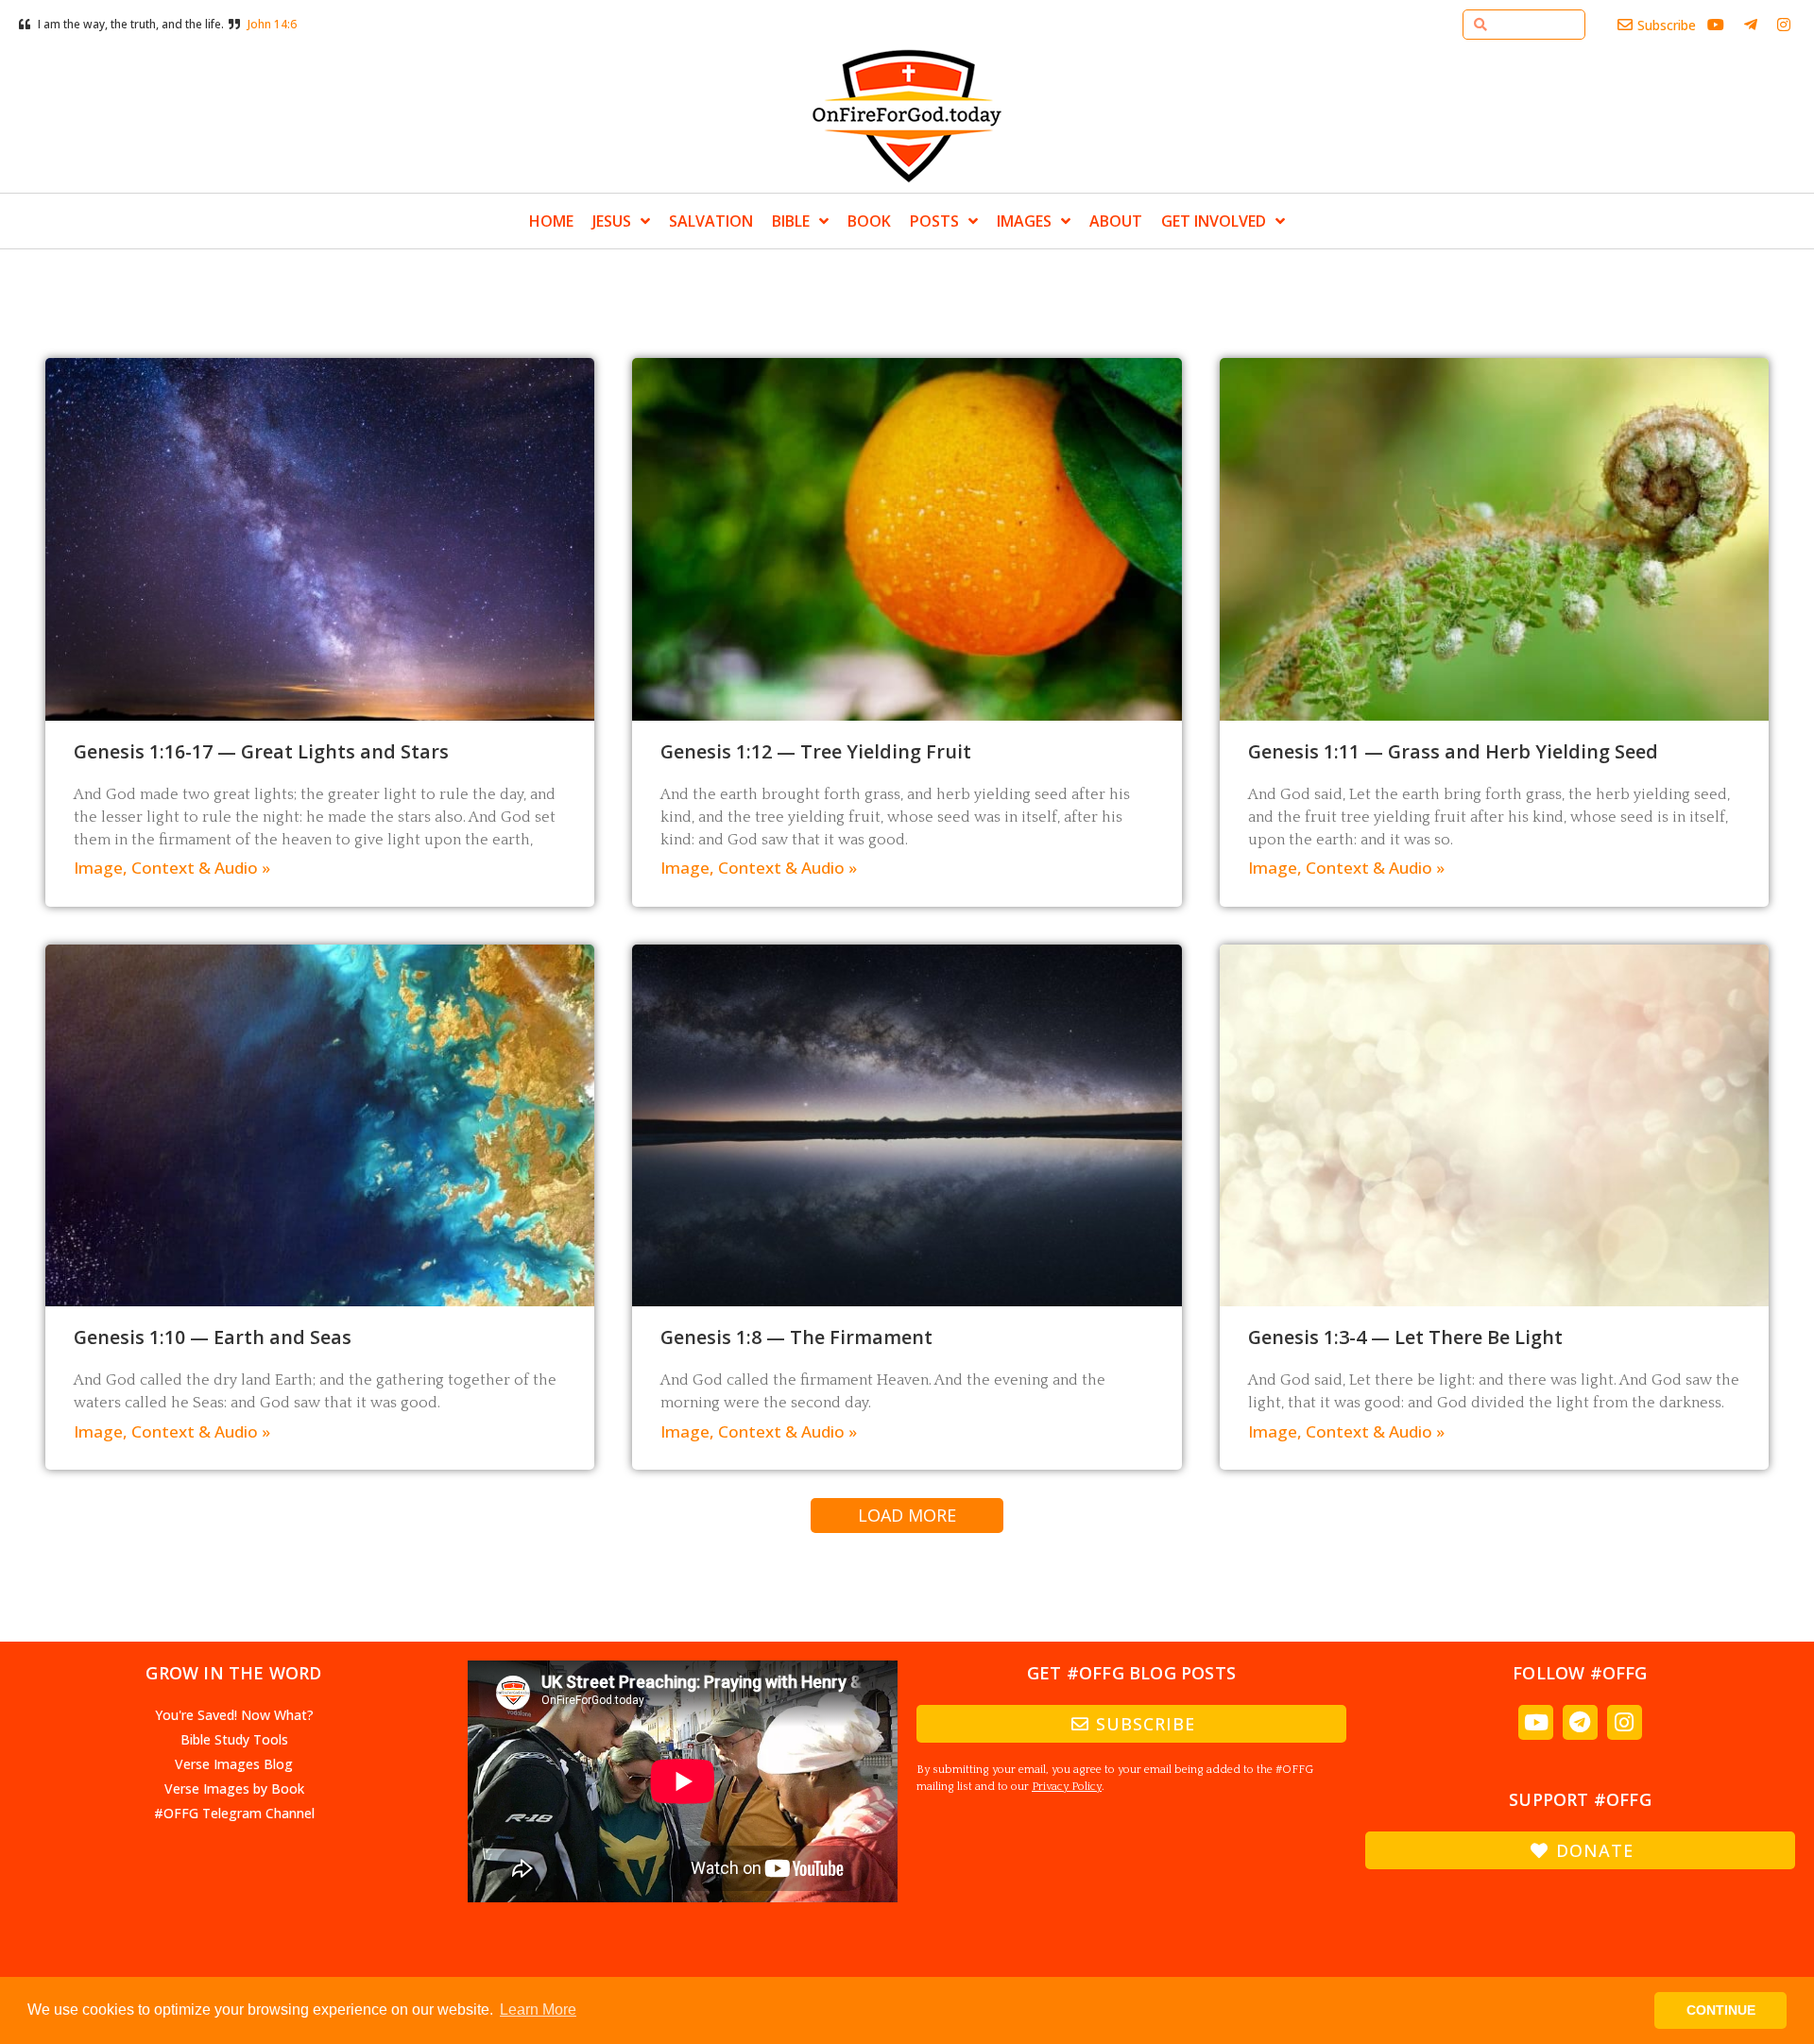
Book (869, 221)
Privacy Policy (1067, 1787)
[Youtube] (1536, 1722)
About (1116, 221)
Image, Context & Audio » (172, 868)
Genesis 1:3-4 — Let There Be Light (1405, 1337)
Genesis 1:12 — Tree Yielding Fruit (816, 751)
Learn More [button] (538, 2010)
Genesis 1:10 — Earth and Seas (213, 1337)
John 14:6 (272, 24)
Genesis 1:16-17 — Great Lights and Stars (261, 751)
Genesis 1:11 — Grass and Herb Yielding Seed (1453, 751)
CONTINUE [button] (1721, 2010)
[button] (907, 1516)
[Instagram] (1625, 1722)
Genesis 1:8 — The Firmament (796, 1337)
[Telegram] (1580, 1722)
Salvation (711, 221)
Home (551, 221)
